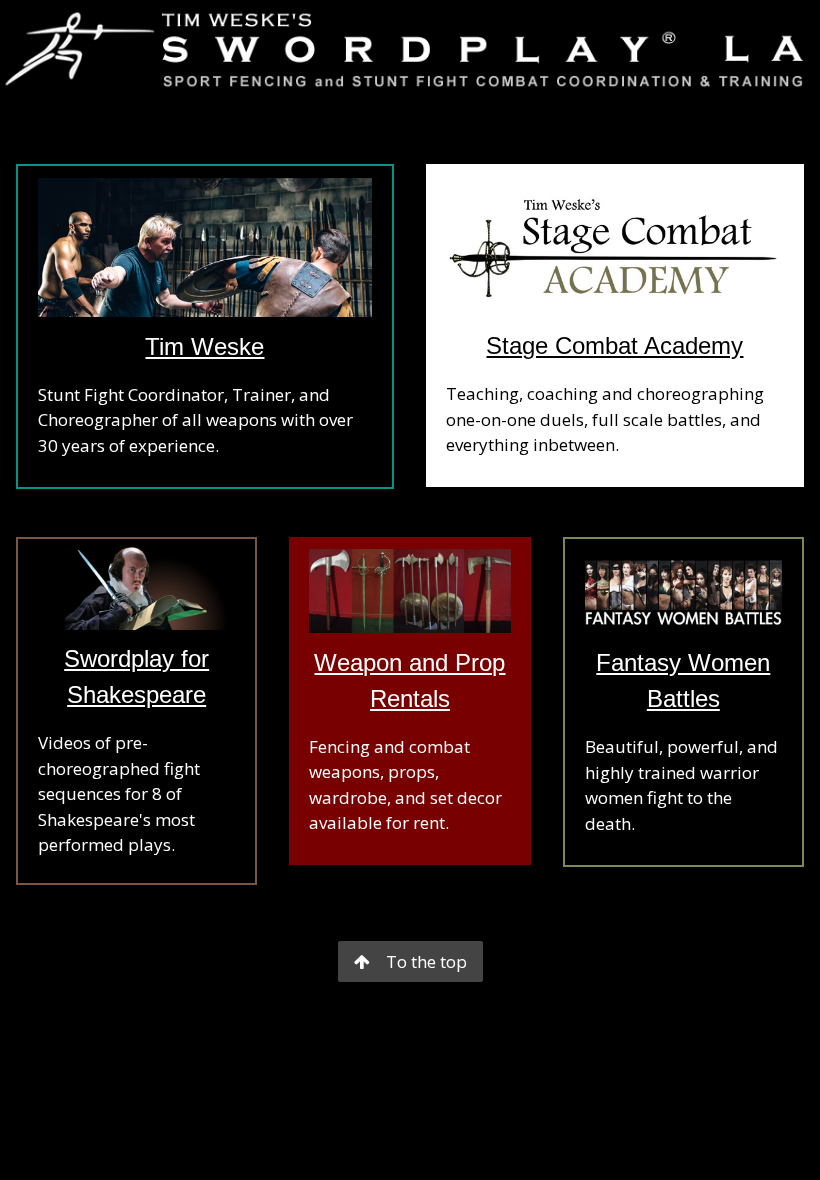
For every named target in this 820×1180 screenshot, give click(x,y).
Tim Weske (204, 346)
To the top (426, 961)
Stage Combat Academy (614, 345)
